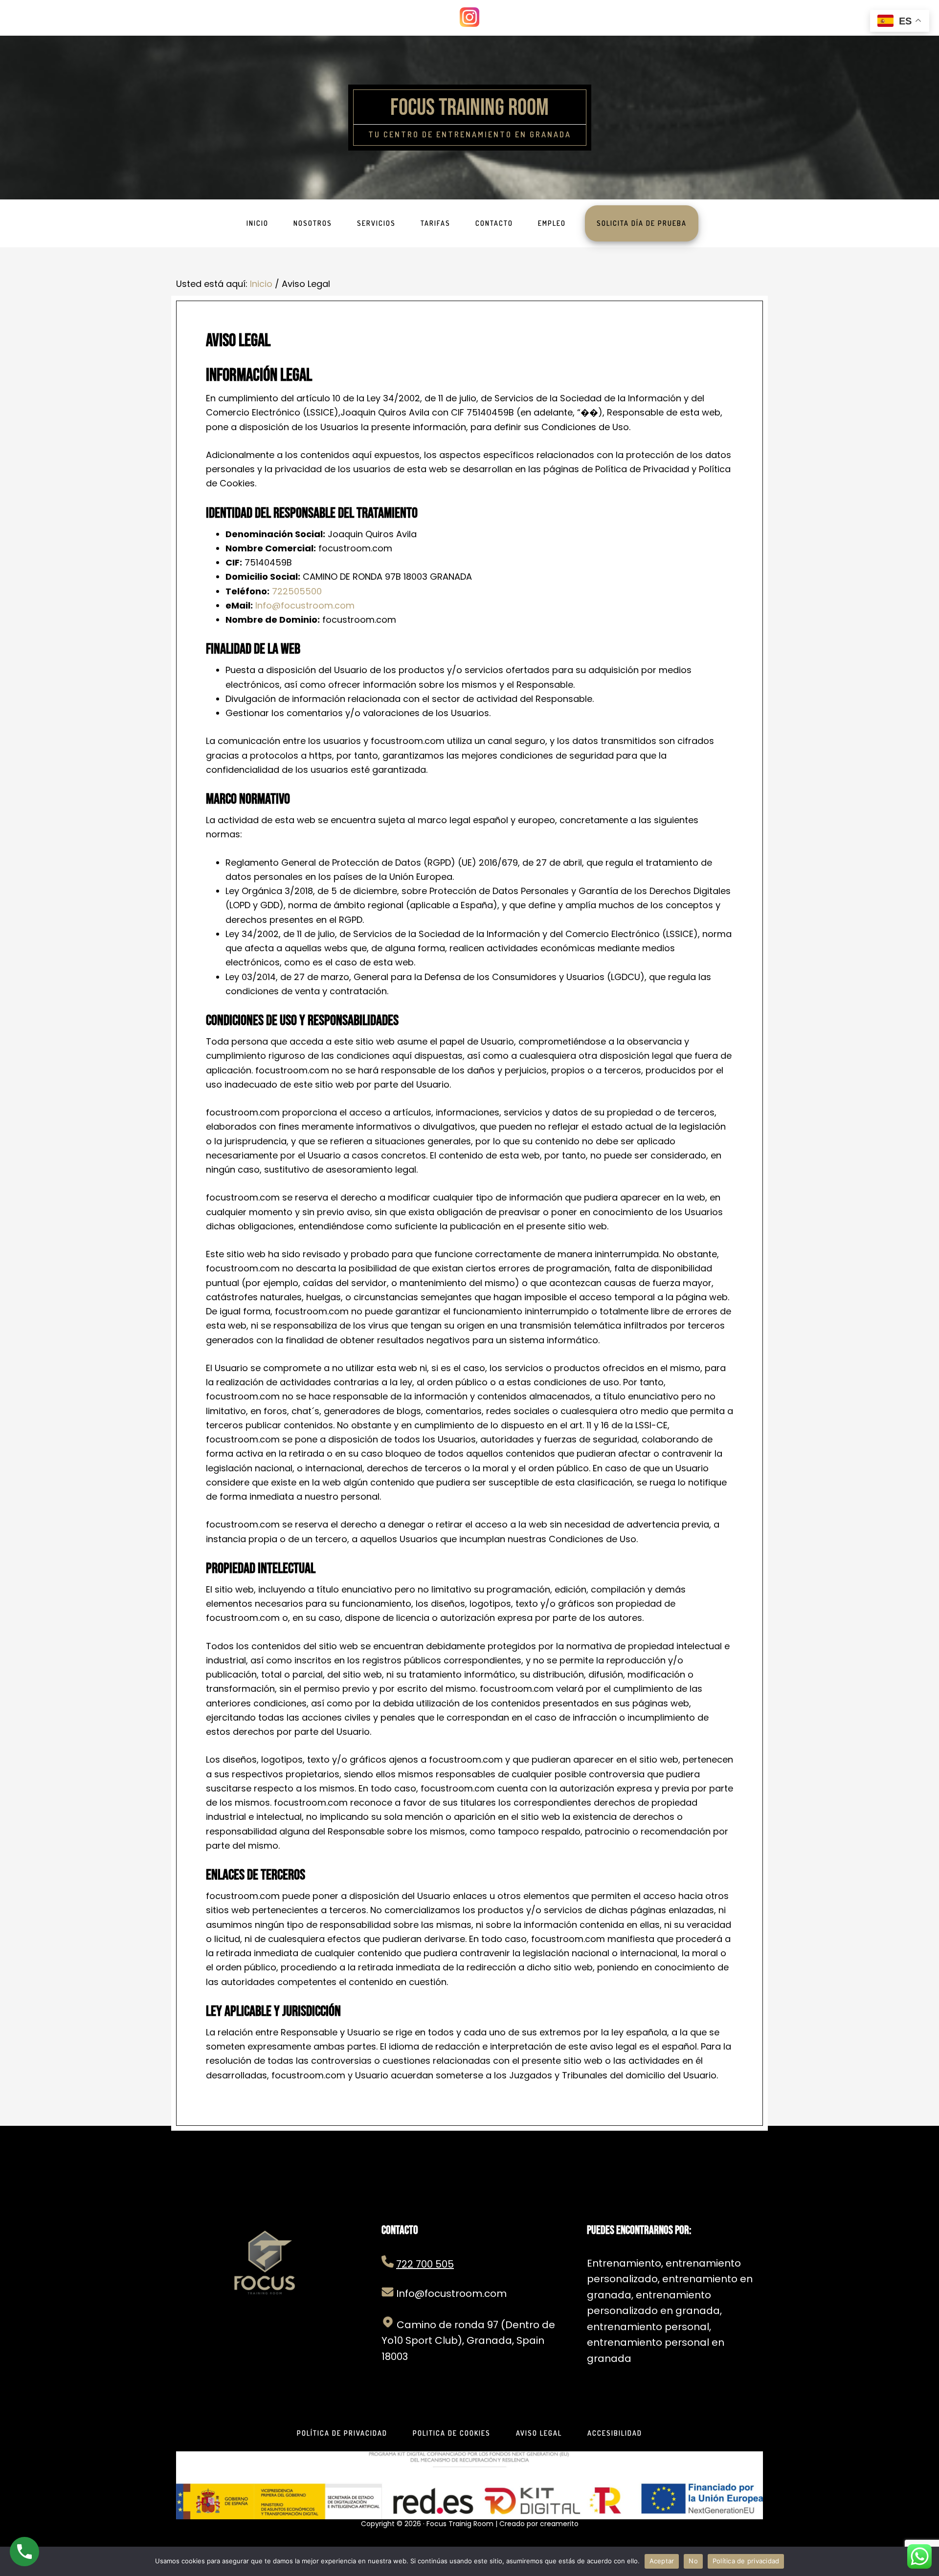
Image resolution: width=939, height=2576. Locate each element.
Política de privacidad (746, 2561)
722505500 (297, 591)
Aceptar (662, 2561)
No (693, 2561)
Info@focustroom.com (305, 605)
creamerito (559, 2524)
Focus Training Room (469, 108)
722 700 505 (425, 2264)
